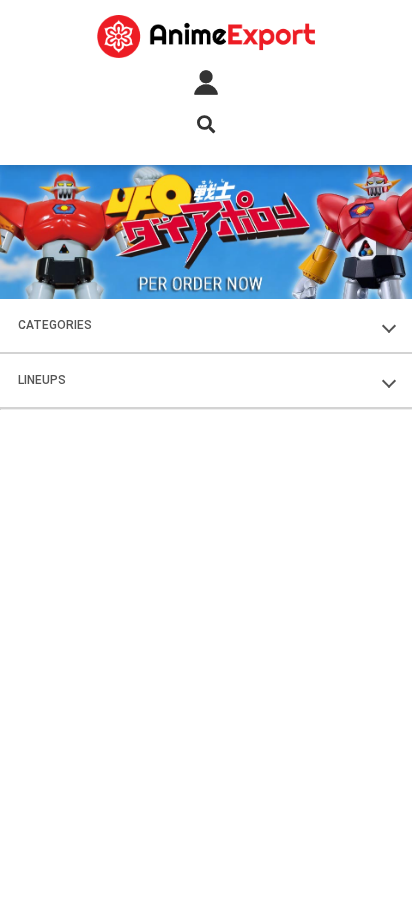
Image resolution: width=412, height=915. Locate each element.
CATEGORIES (55, 325)
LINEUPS (42, 380)
